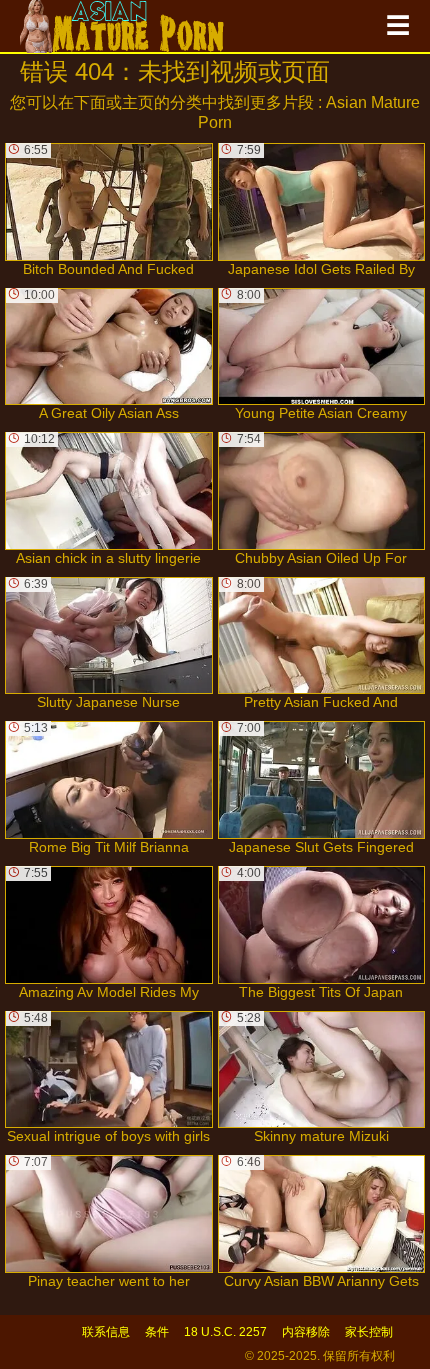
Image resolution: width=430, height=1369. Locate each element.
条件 (157, 1332)
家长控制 (369, 1332)
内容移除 (306, 1332)
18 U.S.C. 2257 (225, 1332)
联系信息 (106, 1332)
